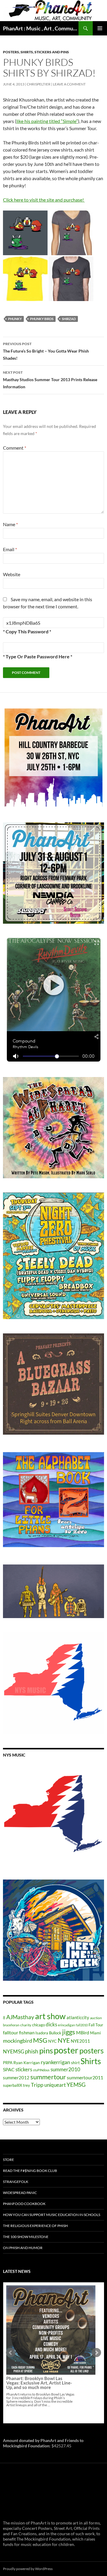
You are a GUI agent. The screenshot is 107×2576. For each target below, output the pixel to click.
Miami (95, 2033)
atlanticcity (78, 2017)
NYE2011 (80, 2041)
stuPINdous (41, 2070)
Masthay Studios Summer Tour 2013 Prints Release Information (50, 380)
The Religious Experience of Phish (35, 2226)
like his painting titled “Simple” (47, 121)
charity (26, 2025)
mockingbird (18, 2041)
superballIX (12, 2085)
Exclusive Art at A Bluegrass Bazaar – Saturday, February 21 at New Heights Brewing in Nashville (40, 2336)
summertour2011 (85, 2077)
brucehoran (11, 2025)
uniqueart (55, 2085)
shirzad (69, 319)
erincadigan (66, 2025)
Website (12, 574)
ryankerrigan (55, 2062)
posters (92, 2050)
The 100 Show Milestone (26, 2237)
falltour (11, 2032)
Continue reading (47, 2358)
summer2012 (16, 2078)
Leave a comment (69, 84)
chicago (38, 2025)
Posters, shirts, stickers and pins (36, 52)
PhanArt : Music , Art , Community (41, 28)
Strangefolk (16, 2182)
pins (46, 2050)
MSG (40, 2040)
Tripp (37, 2085)
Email (10, 549)
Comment (15, 448)
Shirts (91, 2061)
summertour (48, 2077)
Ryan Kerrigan (27, 2062)
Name (10, 524)
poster (66, 2050)
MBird (83, 2032)
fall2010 (82, 2025)
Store (8, 2160)
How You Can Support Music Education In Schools (52, 2215)
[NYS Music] (53, 1815)
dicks (51, 2024)
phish (32, 2051)
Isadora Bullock (48, 2033)
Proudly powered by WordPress (28, 2569)
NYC (52, 2041)
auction (96, 2018)
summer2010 (65, 2069)
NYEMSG (14, 2051)
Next (96, 2353)
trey (26, 2085)
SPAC (9, 2069)
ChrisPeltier (39, 84)
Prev (11, 2353)
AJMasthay (20, 2017)
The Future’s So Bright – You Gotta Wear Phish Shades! (46, 351)
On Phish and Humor (23, 2248)
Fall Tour (96, 2025)
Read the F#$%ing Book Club (30, 2171)
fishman (27, 2033)
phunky (15, 319)
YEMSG (76, 2085)
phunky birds (42, 319)
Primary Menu (100, 28)
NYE (64, 2040)
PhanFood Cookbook (24, 2204)
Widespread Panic (20, 2193)
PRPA (8, 2063)
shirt (75, 2062)
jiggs (69, 2032)
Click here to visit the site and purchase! (44, 200)
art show (50, 2016)
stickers (24, 2069)
